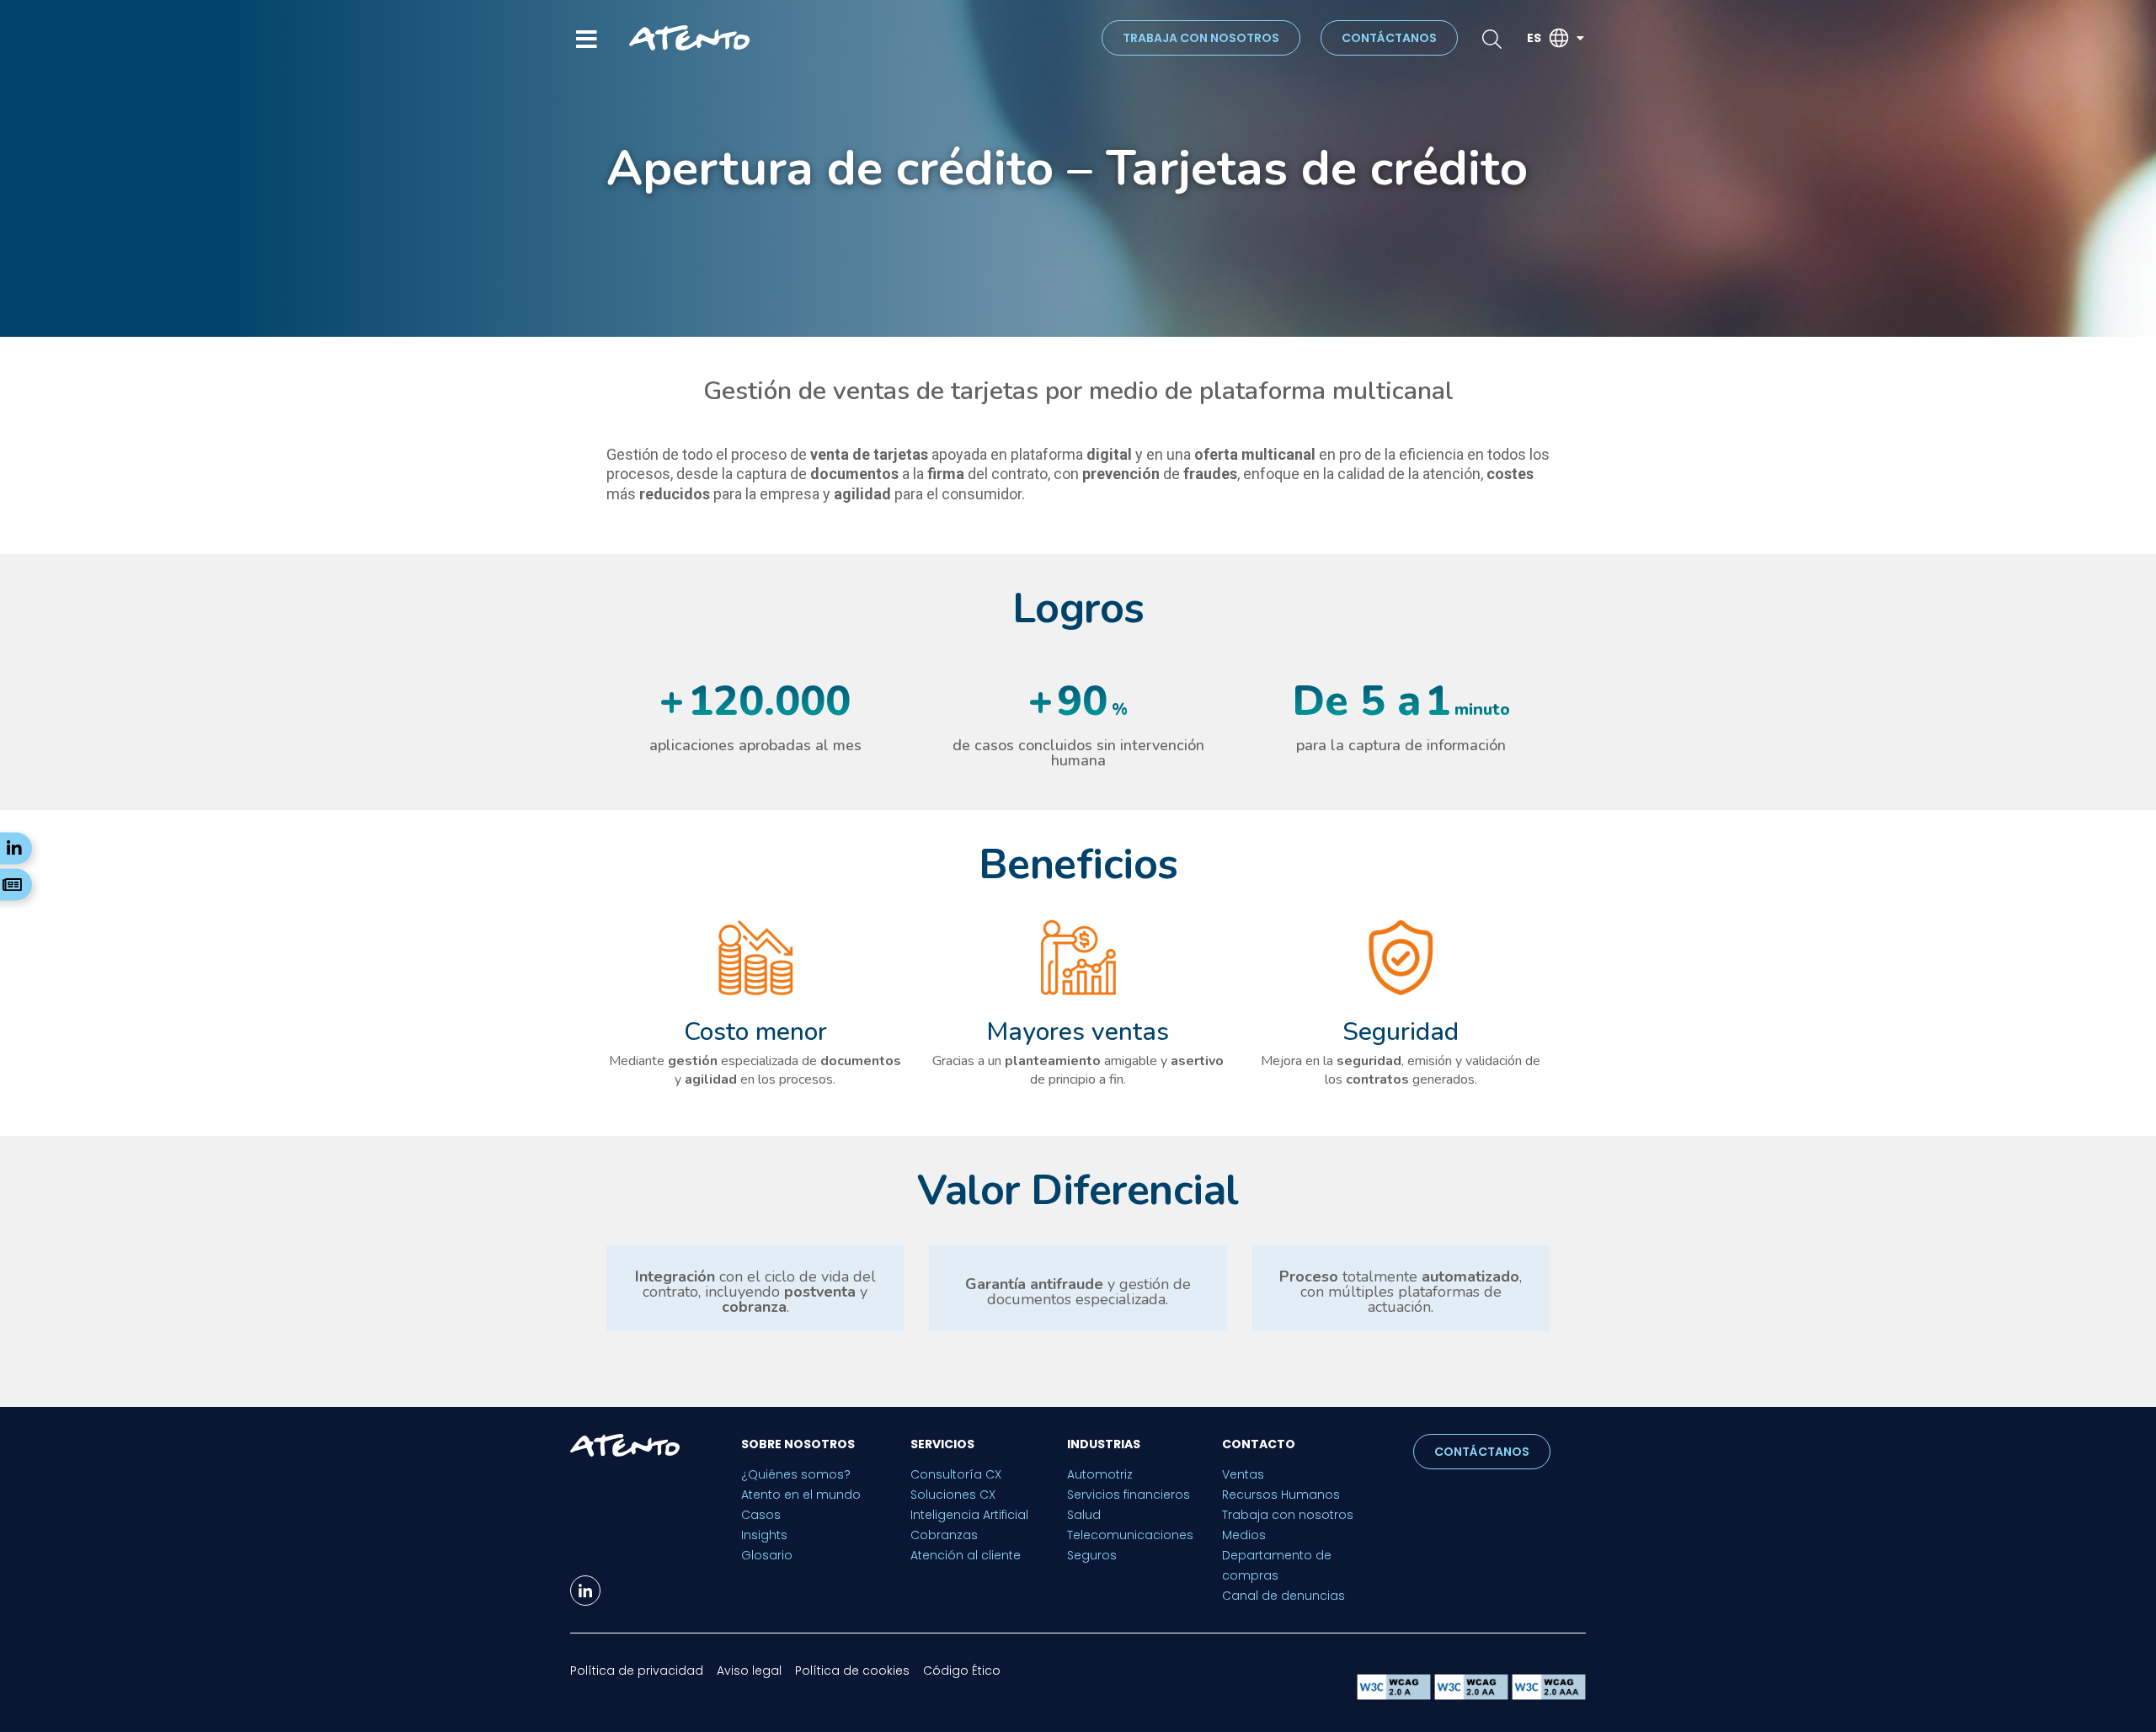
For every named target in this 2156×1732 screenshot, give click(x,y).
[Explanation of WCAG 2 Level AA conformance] (1473, 1695)
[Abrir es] (1580, 38)
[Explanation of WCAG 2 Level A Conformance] (1396, 1695)
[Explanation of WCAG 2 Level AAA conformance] (1549, 1695)
